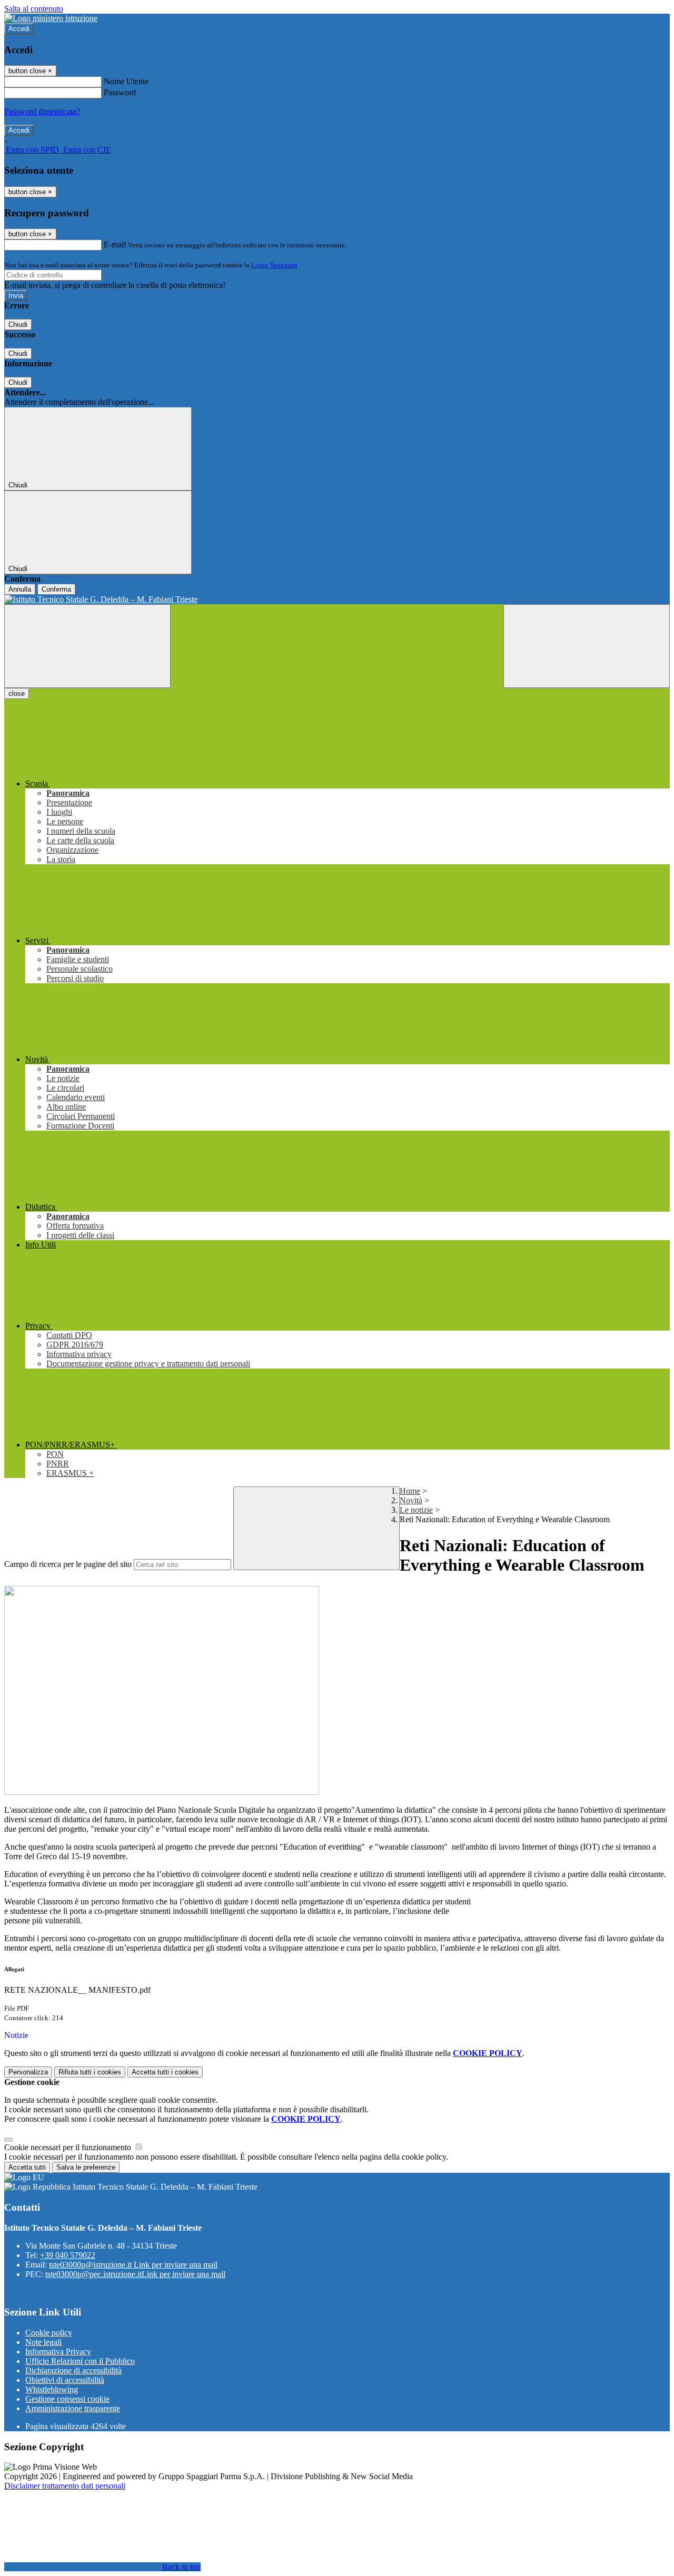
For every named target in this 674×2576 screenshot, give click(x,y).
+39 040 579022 (68, 2255)
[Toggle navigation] (87, 646)
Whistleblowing (52, 2389)
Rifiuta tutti (90, 2072)
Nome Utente (126, 81)
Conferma (56, 589)
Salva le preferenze (86, 2167)
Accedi (19, 29)
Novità (411, 1500)
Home (410, 1491)
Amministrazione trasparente (73, 2408)
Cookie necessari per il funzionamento (69, 2147)
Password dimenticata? (42, 111)
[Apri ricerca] (587, 646)
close (17, 693)
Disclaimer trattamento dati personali (65, 2486)
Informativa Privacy (58, 2352)
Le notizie (416, 1510)
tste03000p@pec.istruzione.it (135, 2274)
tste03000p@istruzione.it (133, 2265)
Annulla (20, 589)
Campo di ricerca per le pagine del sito (68, 1564)
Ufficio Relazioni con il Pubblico (80, 2361)
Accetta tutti (165, 2072)
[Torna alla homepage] (337, 600)
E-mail (115, 244)
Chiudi (18, 325)
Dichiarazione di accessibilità (73, 2370)
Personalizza (28, 2072)
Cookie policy (49, 2333)
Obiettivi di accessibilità (65, 2380)
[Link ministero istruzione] (51, 18)
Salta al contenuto (34, 9)
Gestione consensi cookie (67, 2399)
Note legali (43, 2342)
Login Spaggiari (274, 265)
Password (120, 92)
